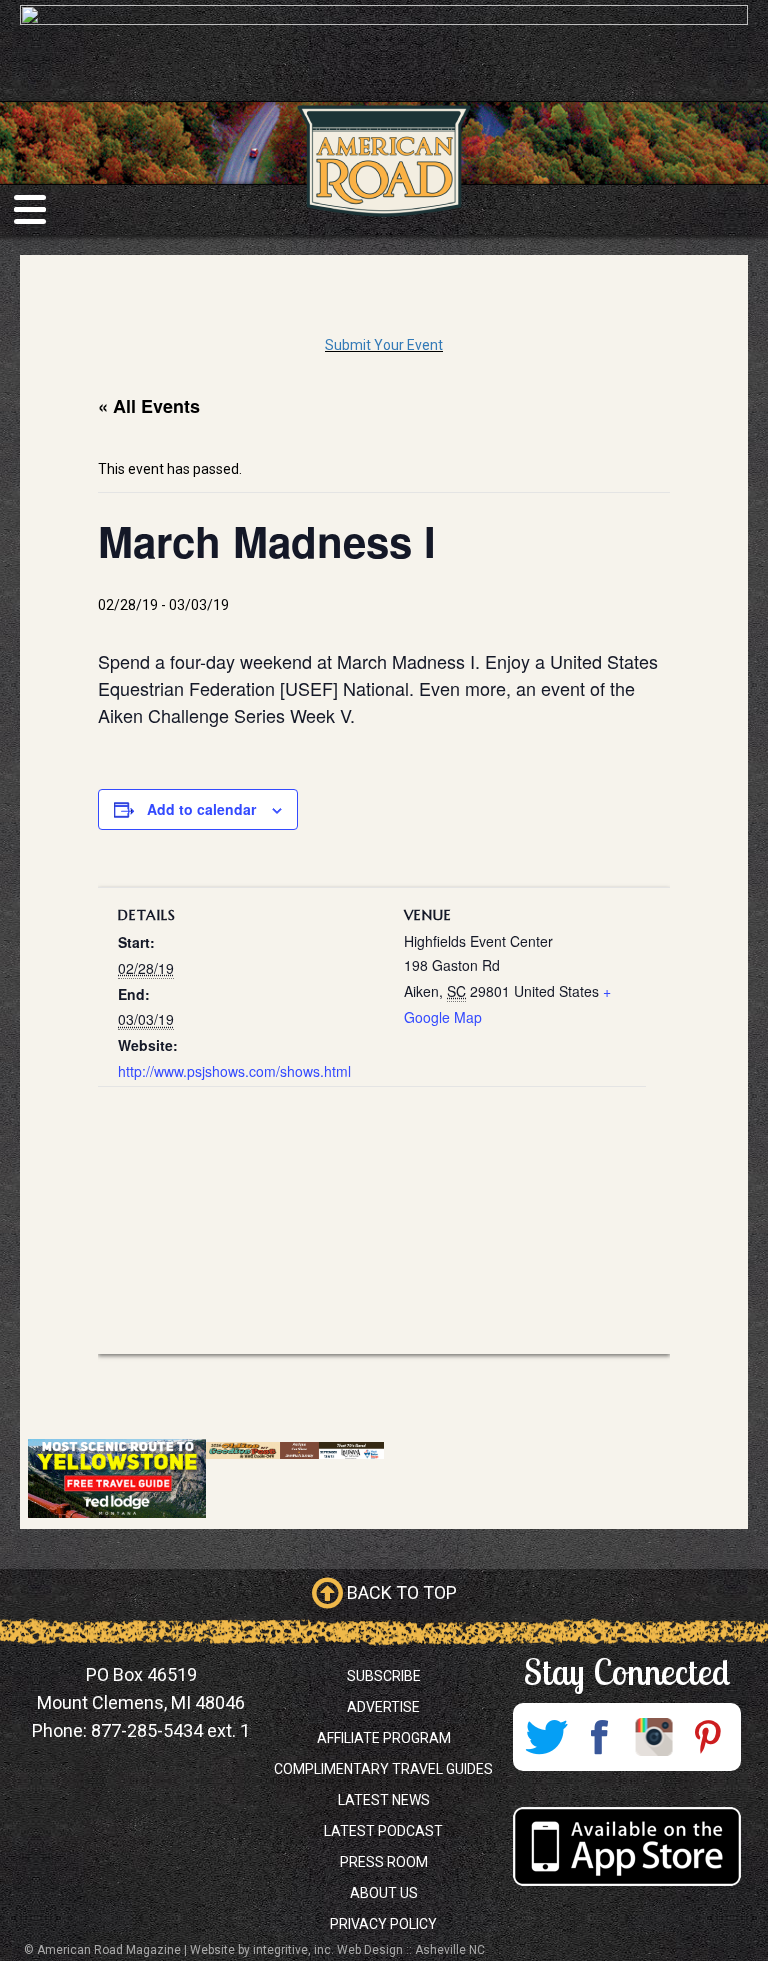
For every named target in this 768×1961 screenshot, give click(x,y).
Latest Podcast (383, 1831)
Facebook (600, 1737)
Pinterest (708, 1737)
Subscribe (384, 1676)
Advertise (383, 1707)
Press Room (384, 1862)
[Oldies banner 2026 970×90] (295, 1449)
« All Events (149, 406)
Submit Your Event (384, 345)
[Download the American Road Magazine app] (626, 1846)
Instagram (654, 1737)
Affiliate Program (384, 1738)
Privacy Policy (383, 1924)
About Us (384, 1893)
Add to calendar (201, 809)
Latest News (384, 1800)
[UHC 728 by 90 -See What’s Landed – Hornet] (384, 50)
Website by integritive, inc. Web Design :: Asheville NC (337, 1950)
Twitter (546, 1737)
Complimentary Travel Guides (383, 1769)
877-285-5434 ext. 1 (170, 1730)
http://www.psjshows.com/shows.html (234, 1071)
